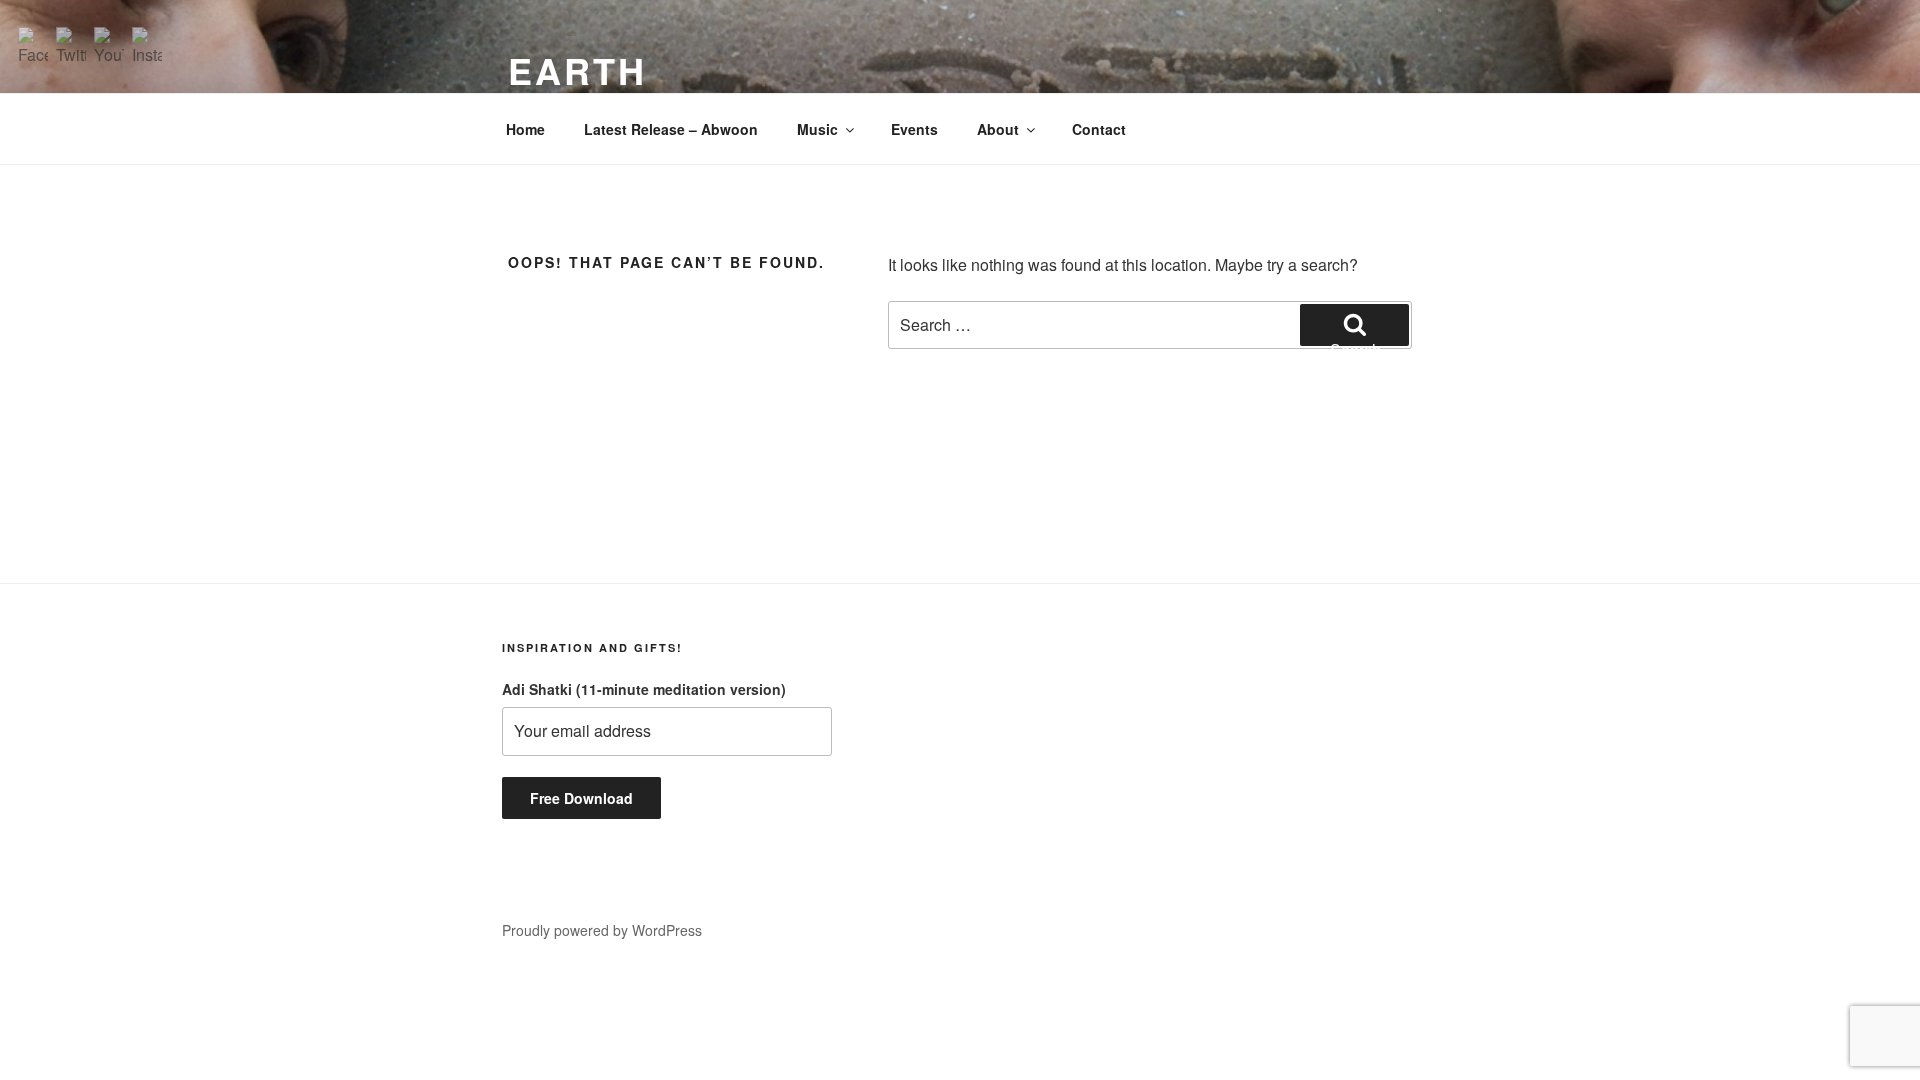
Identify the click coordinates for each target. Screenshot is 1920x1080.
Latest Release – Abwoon (671, 129)
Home (525, 129)
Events (914, 129)
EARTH (577, 70)
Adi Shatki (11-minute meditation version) (644, 689)
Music (817, 129)
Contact (1099, 129)
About (998, 129)
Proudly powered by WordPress (602, 930)
